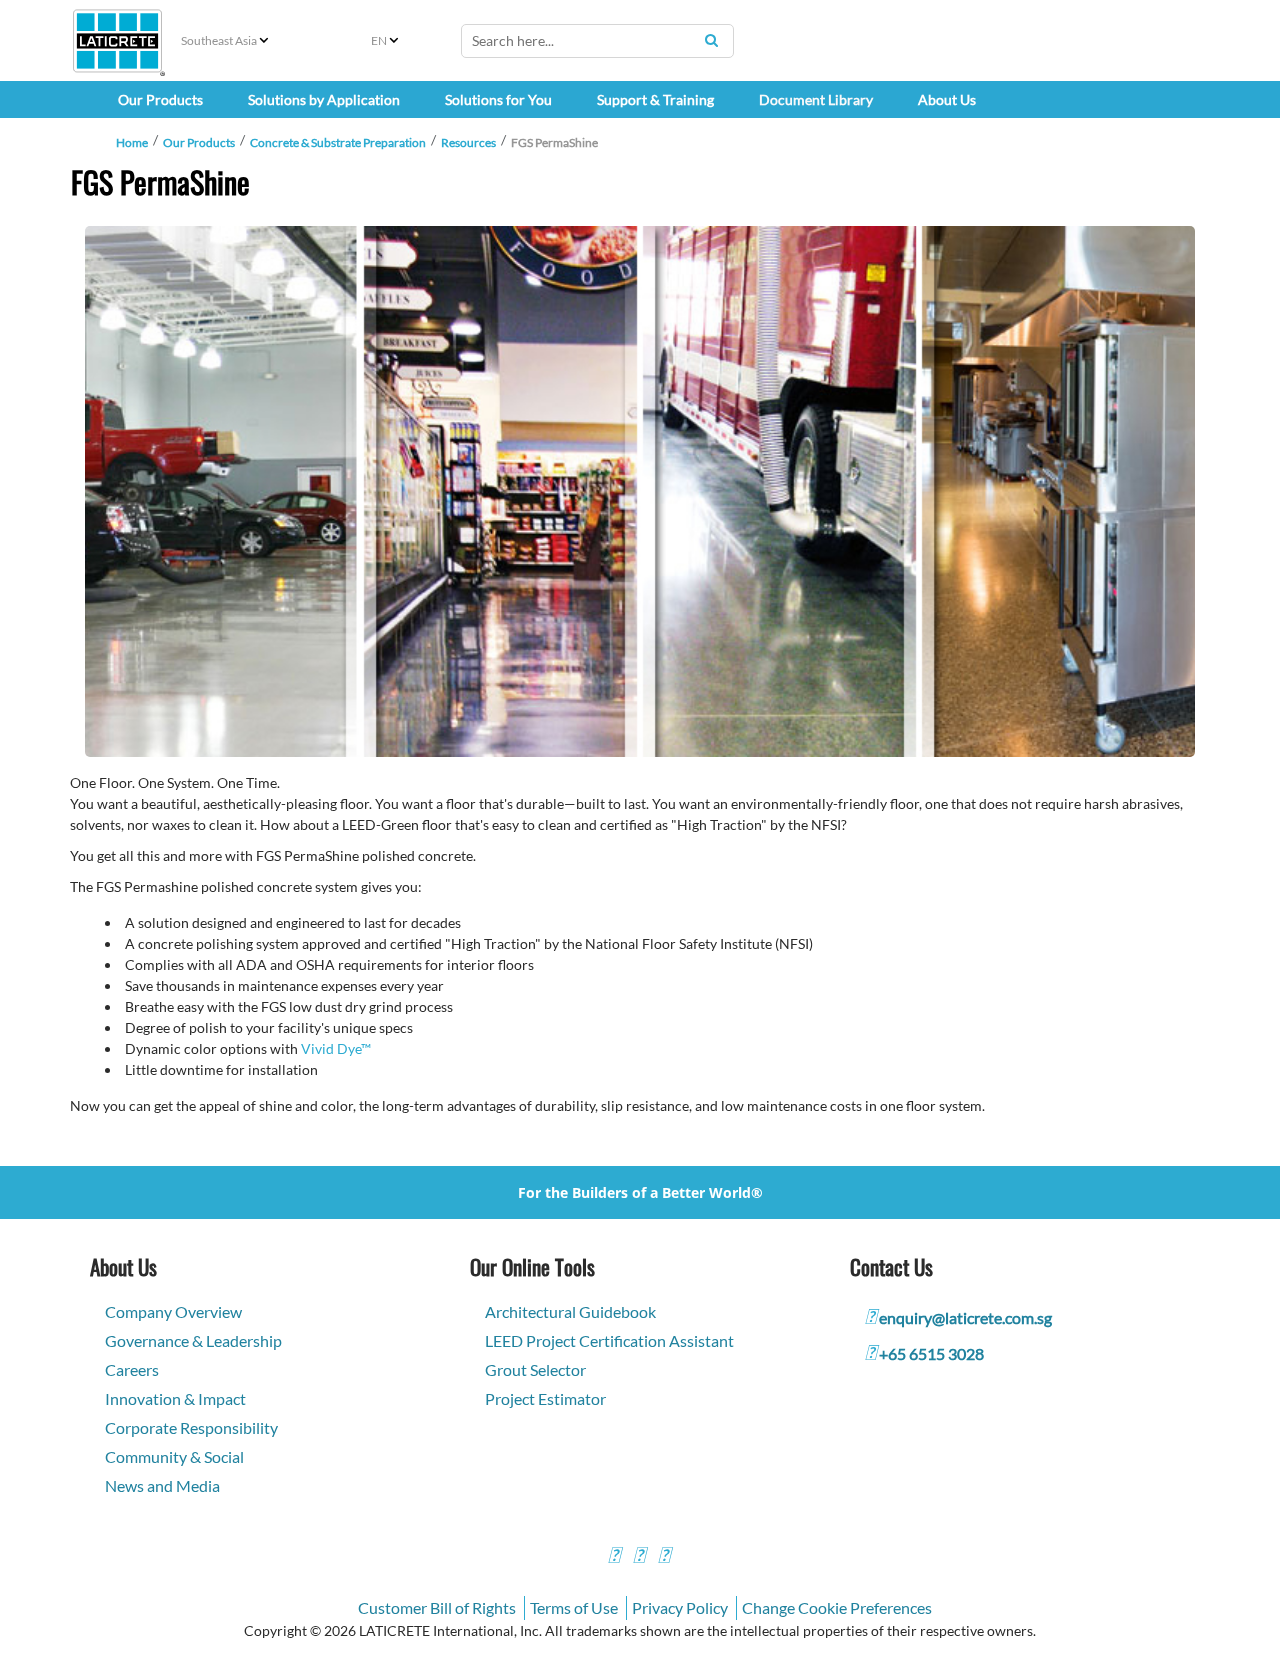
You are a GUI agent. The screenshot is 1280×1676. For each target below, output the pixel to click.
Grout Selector (535, 1369)
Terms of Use (574, 1607)
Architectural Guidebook (570, 1311)
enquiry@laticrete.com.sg (965, 1317)
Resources (468, 142)
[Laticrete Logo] (117, 41)
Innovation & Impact (175, 1398)
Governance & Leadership (193, 1340)
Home (132, 142)
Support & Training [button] (655, 99)
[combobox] (597, 41)
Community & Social (174, 1456)
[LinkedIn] (664, 1557)
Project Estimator (545, 1398)
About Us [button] (947, 99)
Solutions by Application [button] (324, 99)
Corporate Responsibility (191, 1427)
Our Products (199, 142)
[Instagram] (639, 1557)
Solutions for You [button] (498, 99)
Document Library (816, 99)
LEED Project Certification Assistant (609, 1340)
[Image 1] (640, 491)
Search (711, 40)
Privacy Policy (680, 1607)
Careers (132, 1369)
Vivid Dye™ (336, 1048)
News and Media (162, 1485)
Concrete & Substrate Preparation (338, 142)
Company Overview (173, 1311)
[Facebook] (614, 1557)
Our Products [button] (160, 99)
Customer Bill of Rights (437, 1607)
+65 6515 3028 (931, 1353)
